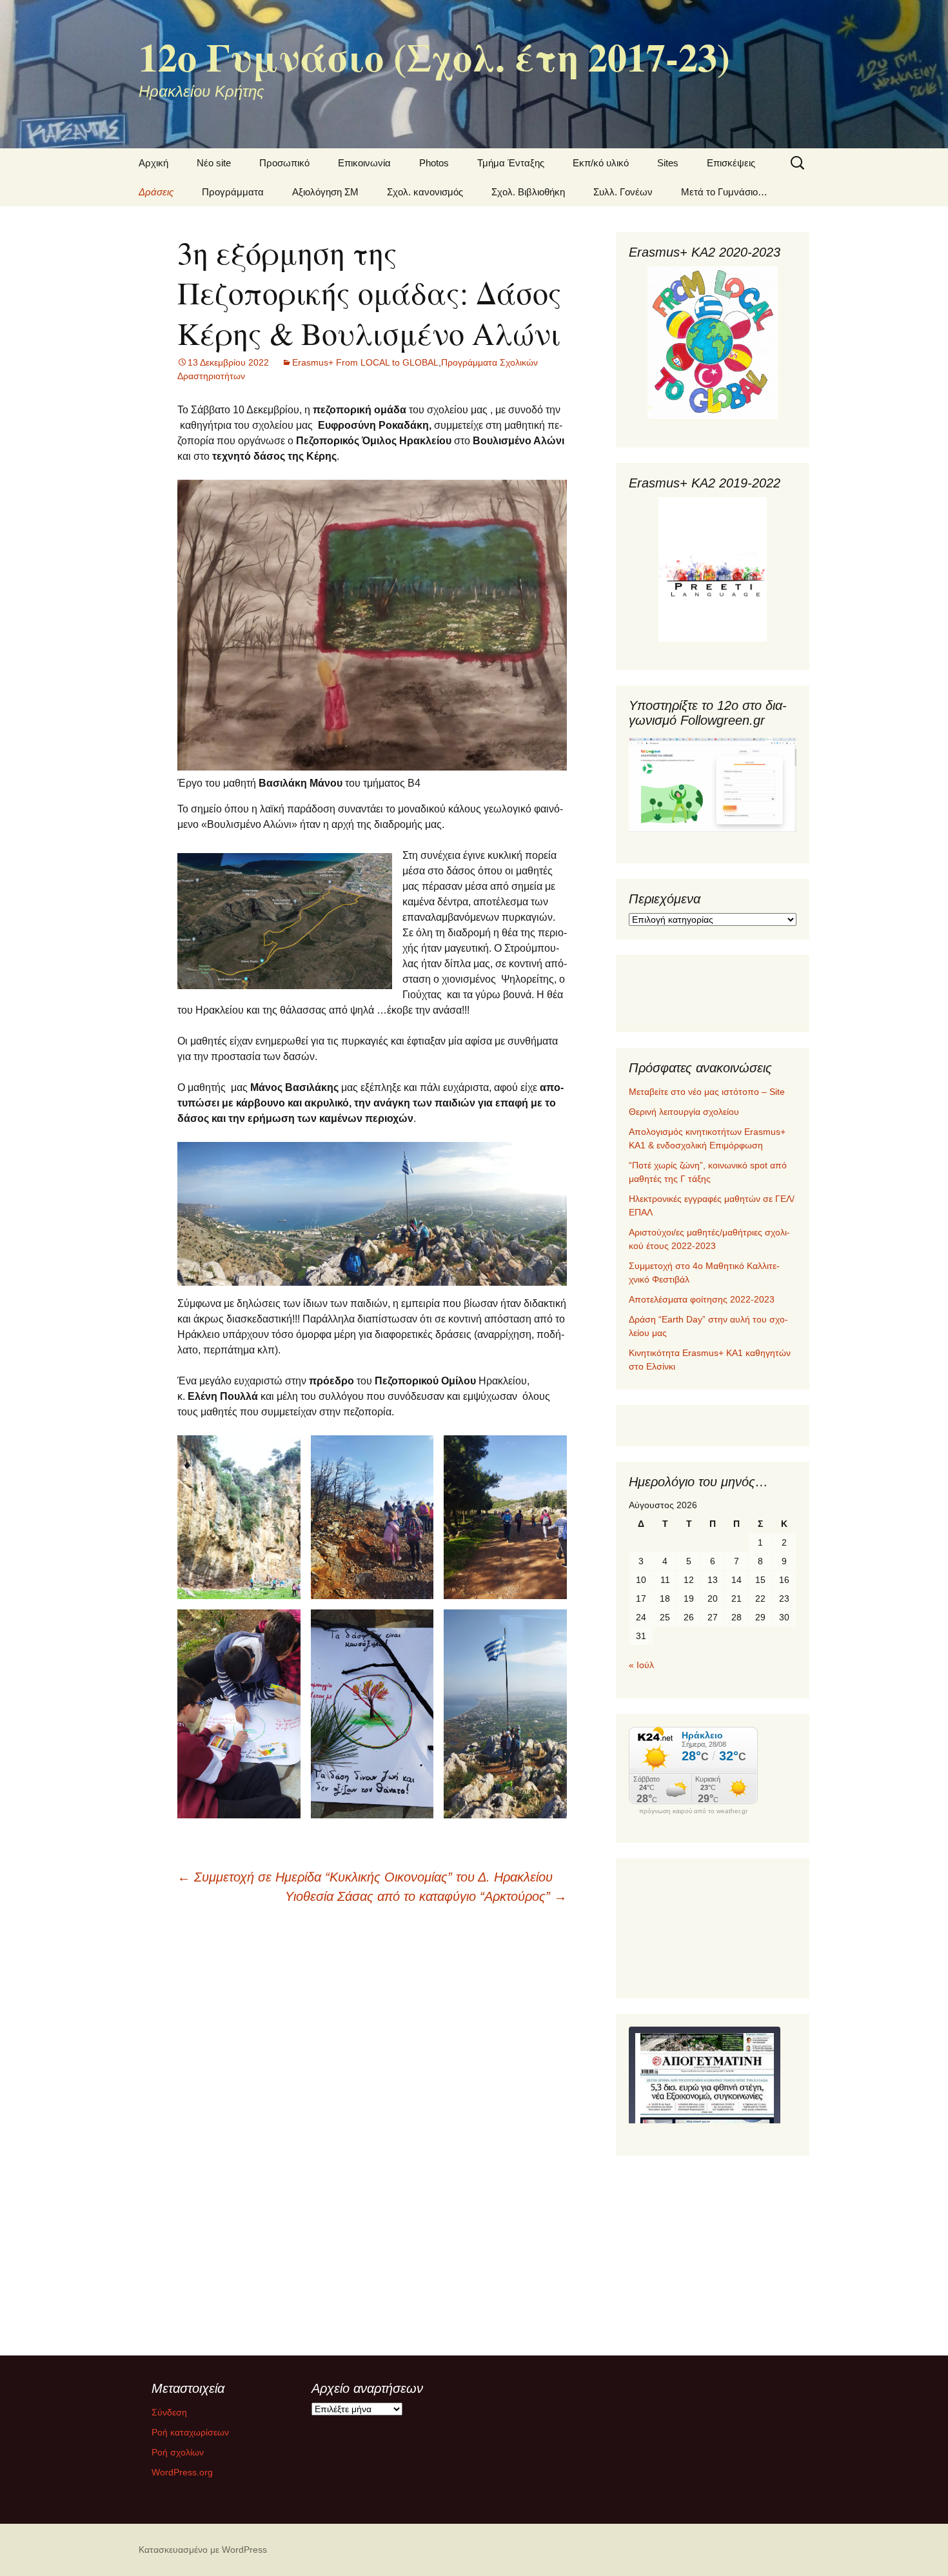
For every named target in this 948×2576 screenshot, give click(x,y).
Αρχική (153, 163)
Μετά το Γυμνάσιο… (724, 192)
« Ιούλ (641, 1665)
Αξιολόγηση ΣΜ (325, 192)
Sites (668, 163)
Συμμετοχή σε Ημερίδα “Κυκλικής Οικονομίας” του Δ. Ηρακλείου (365, 1877)
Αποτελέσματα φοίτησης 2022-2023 (702, 1299)
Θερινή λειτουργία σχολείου (684, 1112)
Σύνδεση (169, 2412)
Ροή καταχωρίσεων (190, 2432)
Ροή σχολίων (178, 2452)
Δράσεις (156, 192)
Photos (434, 163)
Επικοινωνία (364, 163)
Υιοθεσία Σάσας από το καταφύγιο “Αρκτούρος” (426, 1896)
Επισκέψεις (731, 163)
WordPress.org (182, 2472)
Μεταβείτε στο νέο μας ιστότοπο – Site (707, 1092)
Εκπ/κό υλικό (601, 163)
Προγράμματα (233, 192)
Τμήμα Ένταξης (511, 163)
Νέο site (214, 163)
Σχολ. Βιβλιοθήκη (528, 192)
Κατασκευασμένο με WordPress (203, 2550)
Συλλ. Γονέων (623, 192)
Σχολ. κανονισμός (425, 192)
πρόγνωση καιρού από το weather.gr (693, 1811)
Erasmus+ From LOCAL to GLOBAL (365, 362)
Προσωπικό (284, 163)
